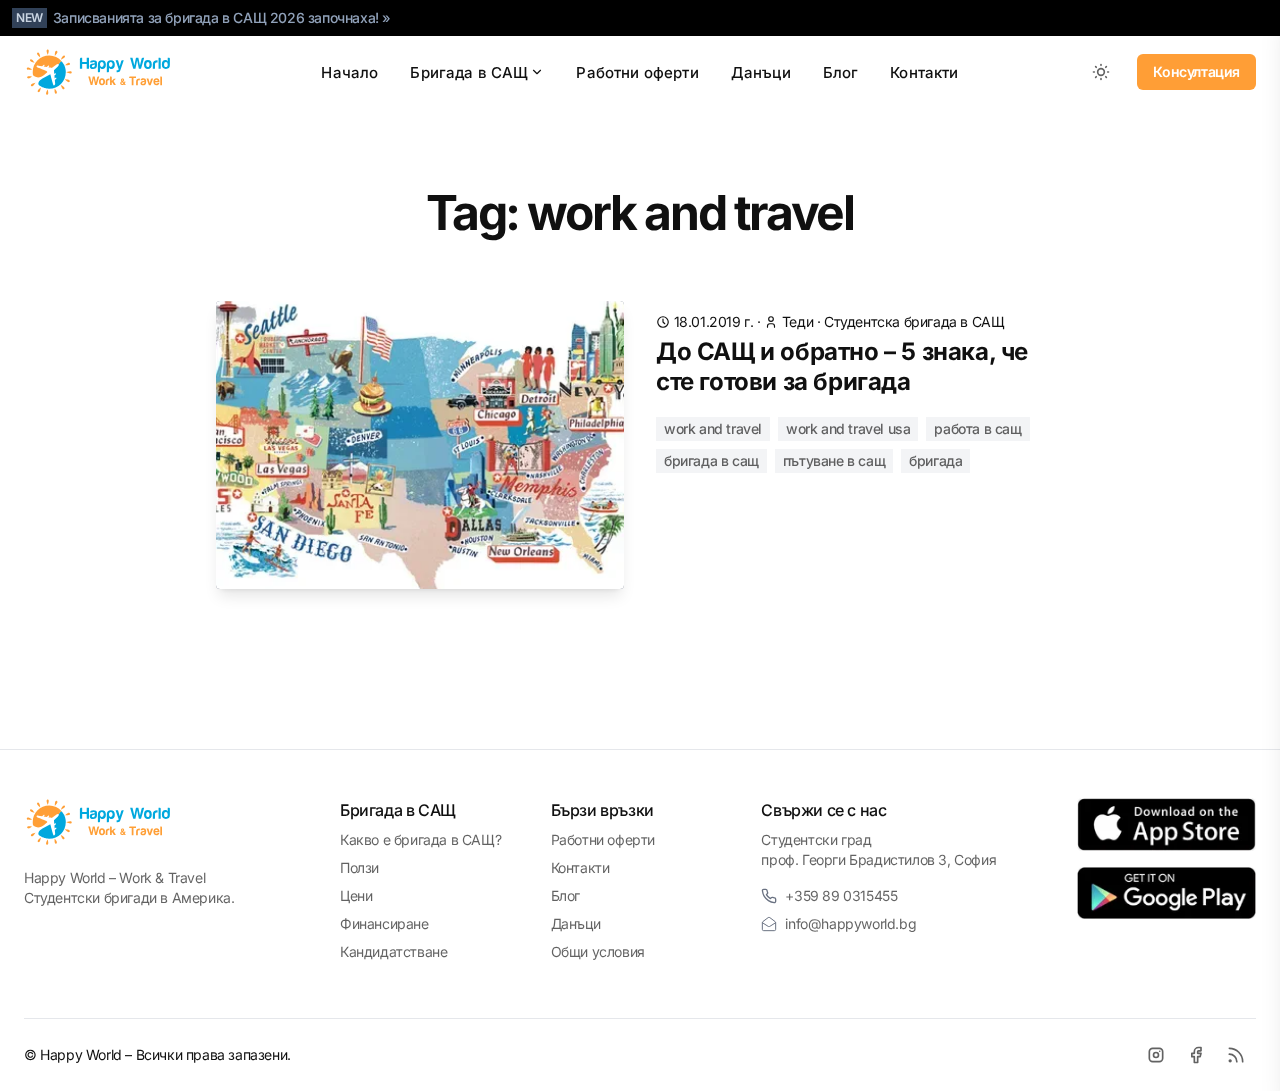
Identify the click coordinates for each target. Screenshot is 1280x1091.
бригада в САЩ (711, 460)
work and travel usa (848, 428)
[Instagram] (1156, 1055)
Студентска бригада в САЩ (914, 321)
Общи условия (598, 951)
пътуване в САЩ (834, 460)
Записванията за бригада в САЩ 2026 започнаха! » (222, 17)
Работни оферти (637, 72)
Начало (349, 72)
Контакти (924, 72)
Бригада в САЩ (469, 72)
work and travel (713, 428)
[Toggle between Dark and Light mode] (1101, 72)
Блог (841, 72)
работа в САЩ (977, 428)
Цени (356, 895)
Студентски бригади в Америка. (129, 897)
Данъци (761, 72)
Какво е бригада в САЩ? (420, 839)
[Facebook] (1196, 1055)
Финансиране (384, 923)
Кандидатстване (393, 951)
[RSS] (1236, 1055)
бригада (935, 460)
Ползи (359, 867)
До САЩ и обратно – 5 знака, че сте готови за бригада (842, 366)
